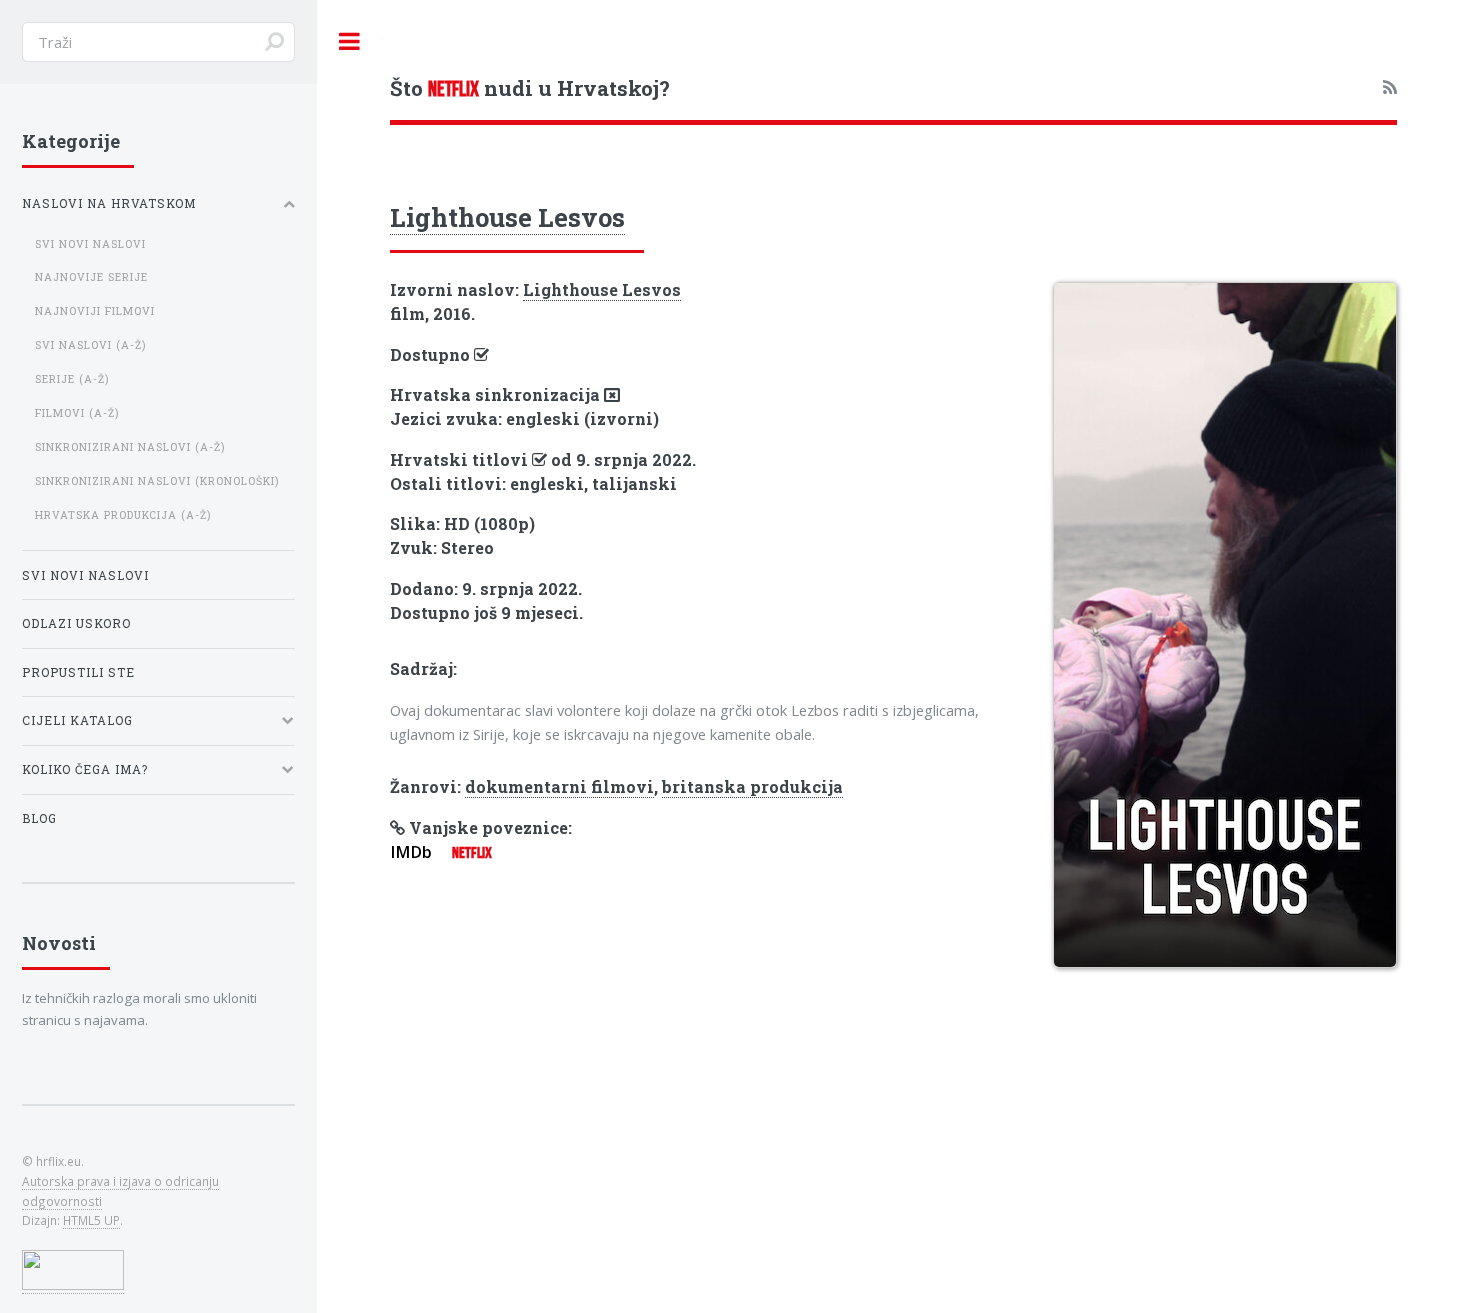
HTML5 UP (91, 1220)
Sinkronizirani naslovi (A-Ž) (130, 447)
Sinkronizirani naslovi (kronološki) (157, 481)
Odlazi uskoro (76, 623)
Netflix (472, 852)
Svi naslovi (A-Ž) (90, 345)
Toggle (350, 41)
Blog (39, 818)
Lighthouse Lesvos (507, 217)
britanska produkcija (752, 786)
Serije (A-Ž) (72, 379)
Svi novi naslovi (90, 244)
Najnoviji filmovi (95, 311)
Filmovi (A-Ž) (77, 413)
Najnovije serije (91, 277)
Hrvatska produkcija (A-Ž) (123, 515)
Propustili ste (78, 672)
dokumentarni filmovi (559, 786)
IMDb (411, 852)
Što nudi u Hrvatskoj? (530, 88)
